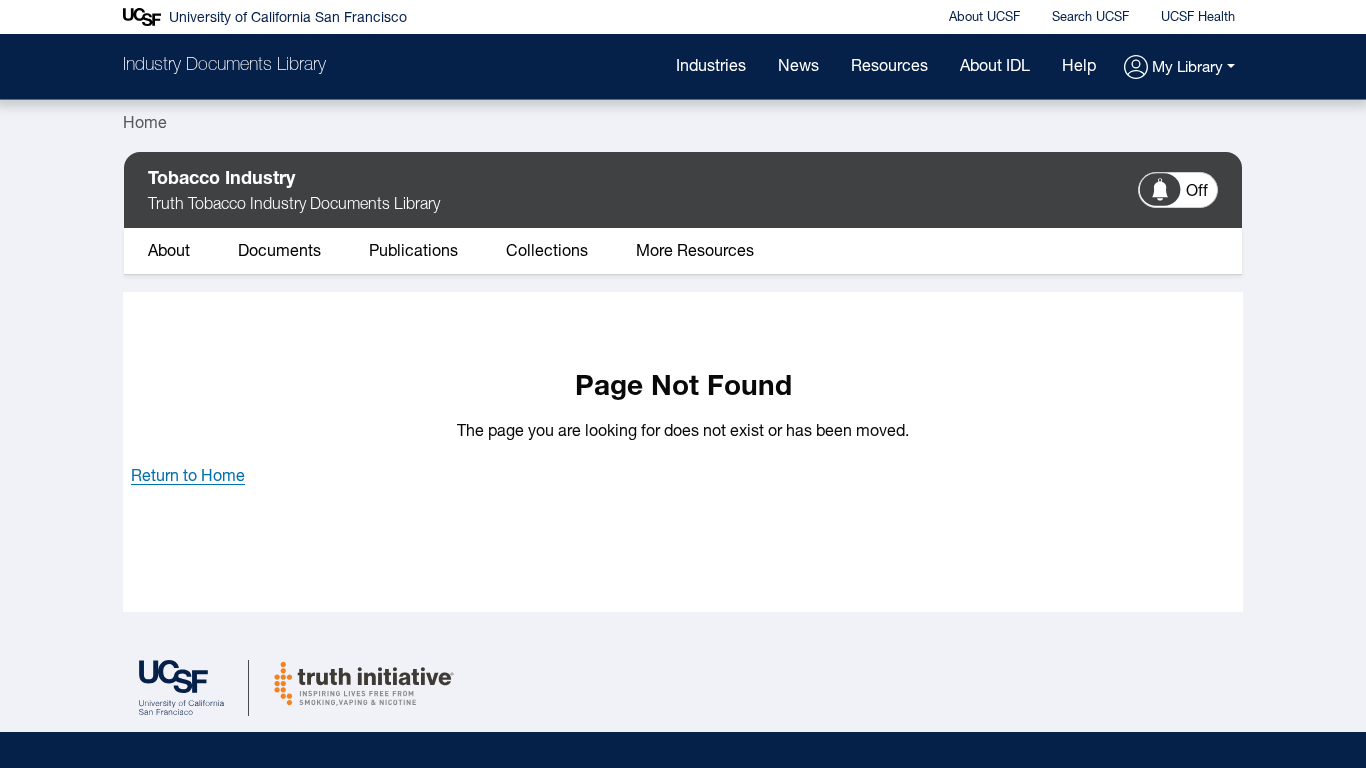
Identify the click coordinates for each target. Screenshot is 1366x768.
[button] (1179, 68)
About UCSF (984, 17)
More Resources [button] (695, 252)
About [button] (169, 252)
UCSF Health (1198, 17)
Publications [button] (413, 252)
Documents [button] (279, 252)
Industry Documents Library (224, 66)
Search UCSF (1090, 17)
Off (1197, 192)
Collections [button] (547, 252)
